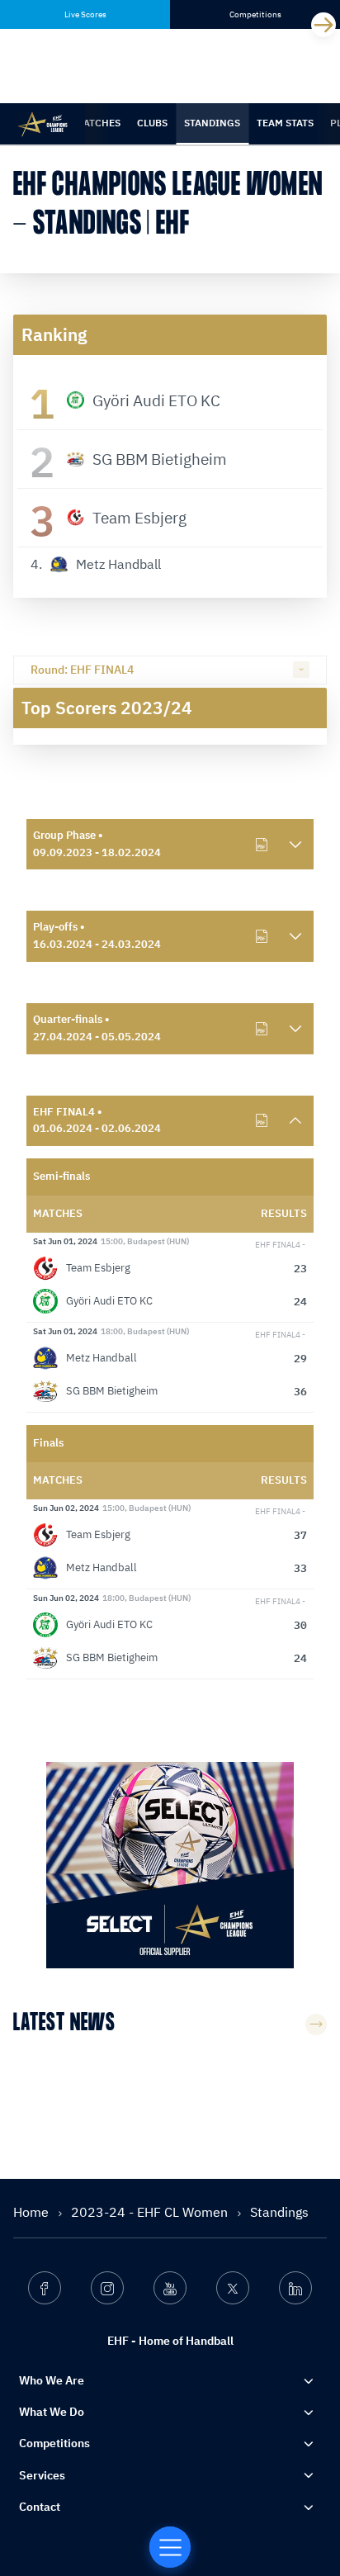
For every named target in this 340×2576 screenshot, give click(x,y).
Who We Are (52, 2380)
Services (42, 2475)
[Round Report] (262, 845)
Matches (98, 123)
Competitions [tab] (255, 14)
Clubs (152, 123)
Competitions (54, 2443)
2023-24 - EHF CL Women (151, 2212)
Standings (212, 123)
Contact (40, 2507)
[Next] (323, 25)
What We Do (52, 2412)
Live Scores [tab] (85, 14)
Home (33, 2212)
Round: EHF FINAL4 (82, 670)
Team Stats (285, 123)
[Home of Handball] (170, 2547)
